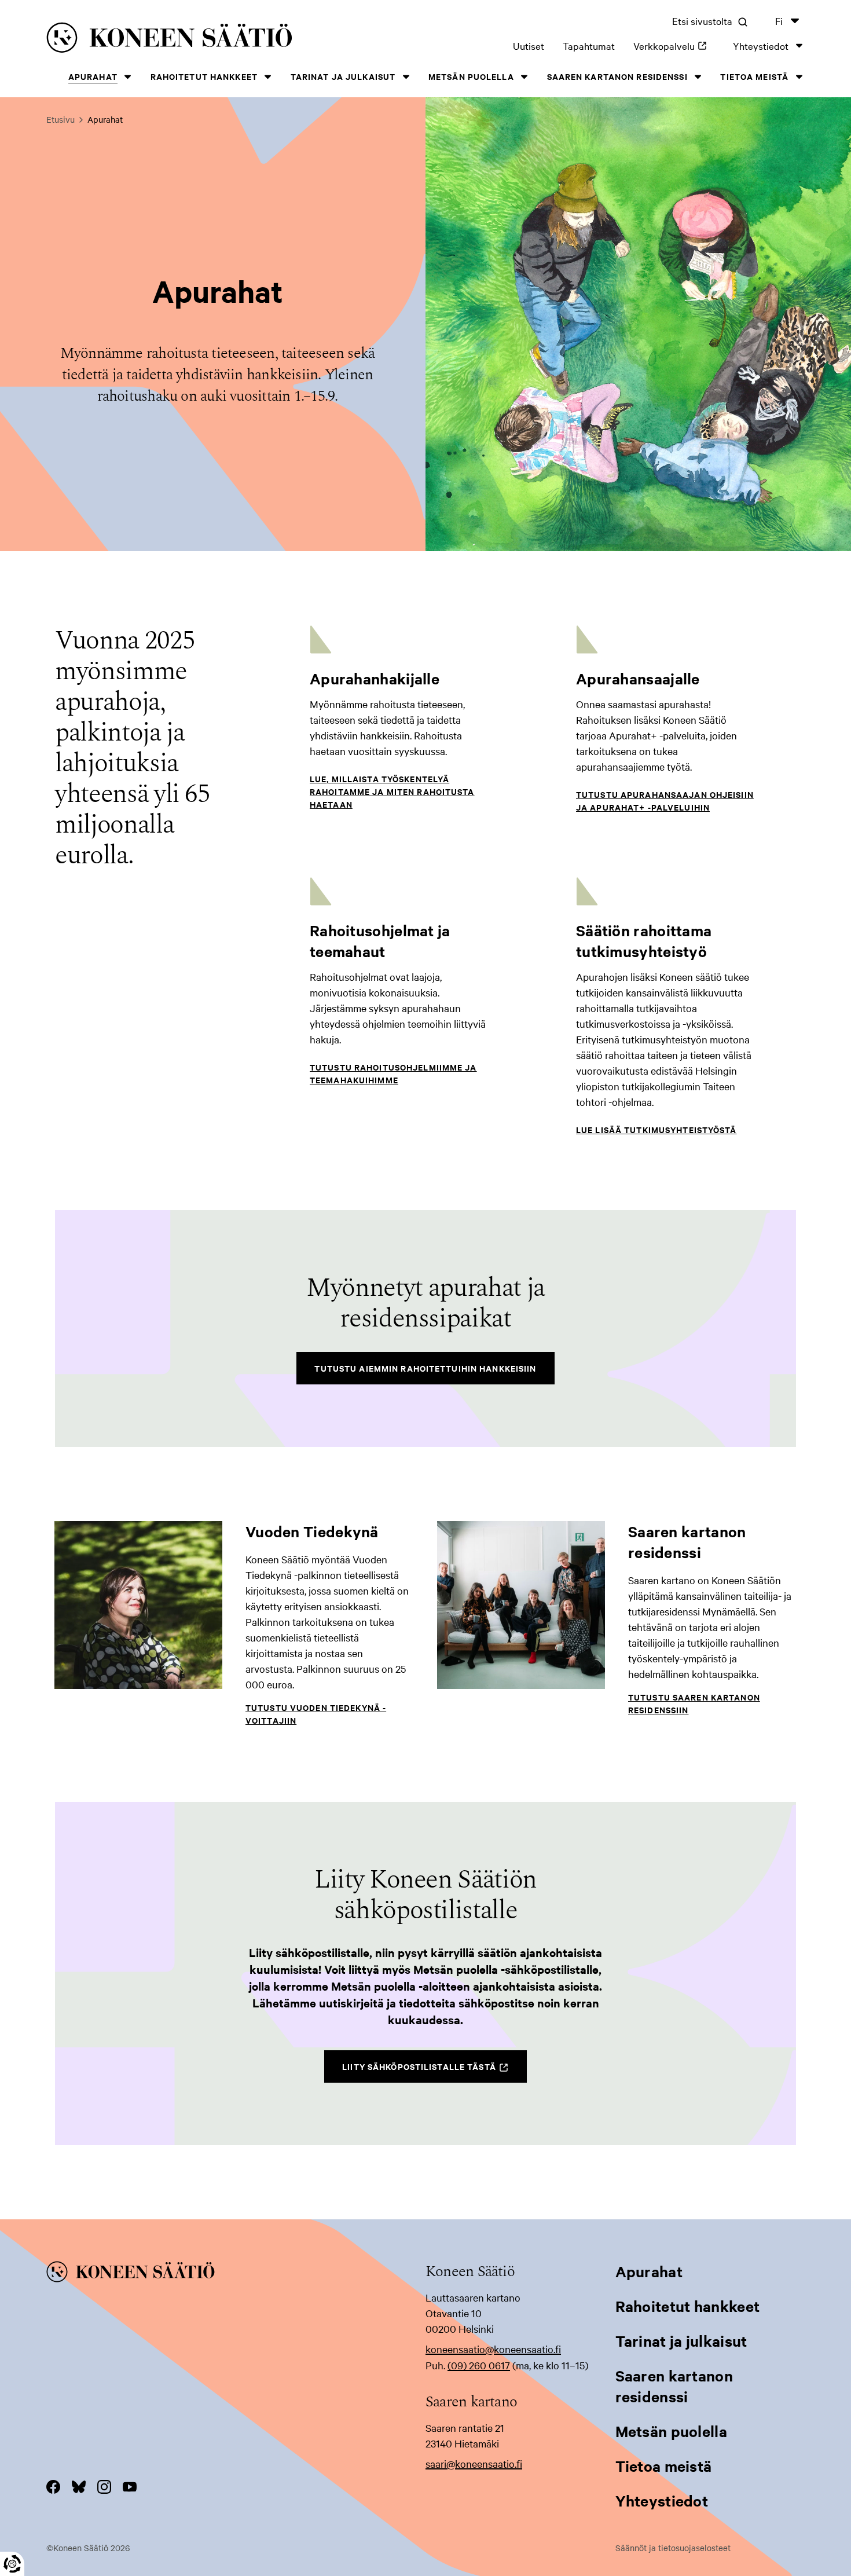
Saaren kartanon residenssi (617, 76)
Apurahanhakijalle (375, 678)
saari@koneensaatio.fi (474, 2463)
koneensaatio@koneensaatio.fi (493, 2349)
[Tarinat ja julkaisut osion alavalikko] (406, 77)
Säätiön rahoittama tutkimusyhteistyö (644, 941)
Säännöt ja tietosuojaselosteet (673, 2548)
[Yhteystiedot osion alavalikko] (799, 45)
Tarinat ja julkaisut (343, 76)
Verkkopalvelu (674, 45)
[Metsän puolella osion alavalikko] (524, 77)
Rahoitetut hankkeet (204, 76)
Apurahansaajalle (638, 678)
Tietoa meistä (754, 76)
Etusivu (60, 119)
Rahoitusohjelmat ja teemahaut (380, 941)
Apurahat (93, 76)
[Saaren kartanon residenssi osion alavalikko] (698, 77)
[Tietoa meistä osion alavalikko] (799, 77)
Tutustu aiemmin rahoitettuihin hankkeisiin (425, 1368)
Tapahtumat (589, 45)
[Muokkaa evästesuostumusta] (12, 2564)
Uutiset (529, 45)
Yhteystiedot (761, 45)
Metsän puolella (471, 76)
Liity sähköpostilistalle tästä (434, 2071)
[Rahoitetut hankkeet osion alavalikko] (268, 77)
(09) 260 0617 (479, 2365)
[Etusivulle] (202, 40)
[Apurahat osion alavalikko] (128, 77)
